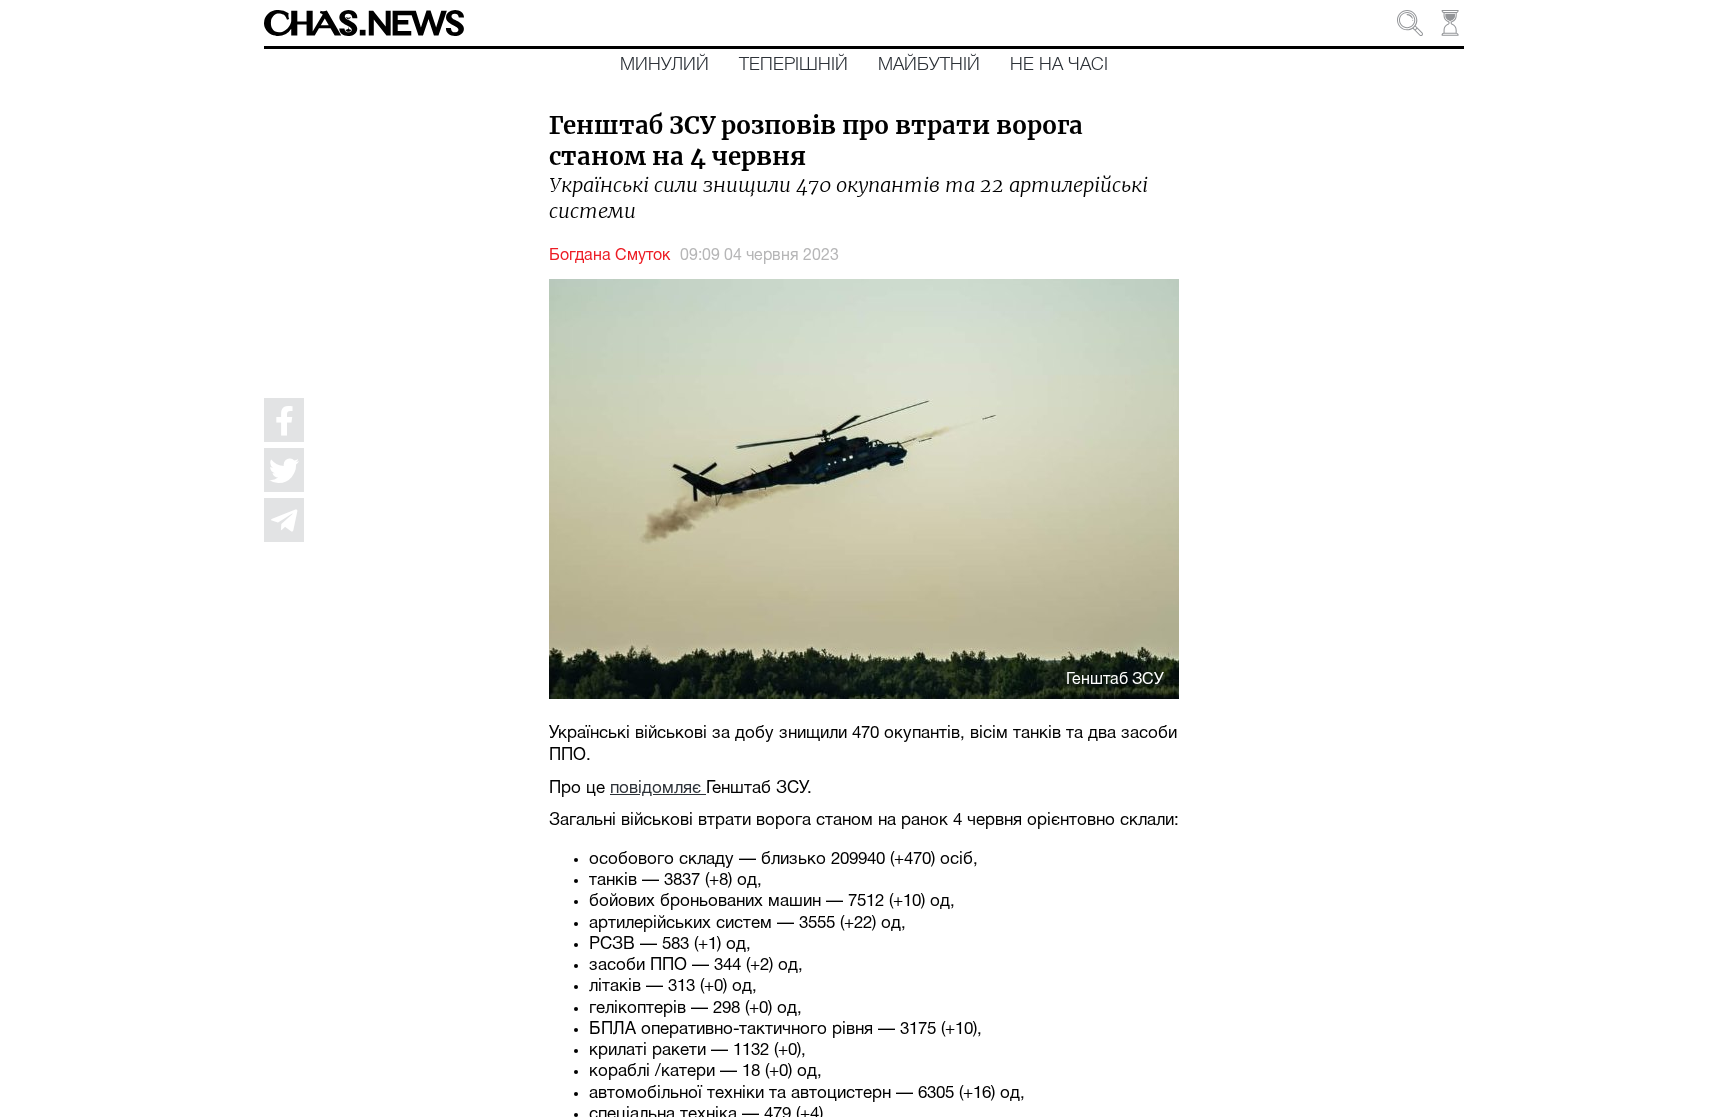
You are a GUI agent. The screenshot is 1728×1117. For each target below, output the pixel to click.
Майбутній (929, 65)
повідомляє (658, 788)
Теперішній (793, 65)
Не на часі (1059, 65)
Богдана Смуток (609, 256)
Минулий (664, 65)
